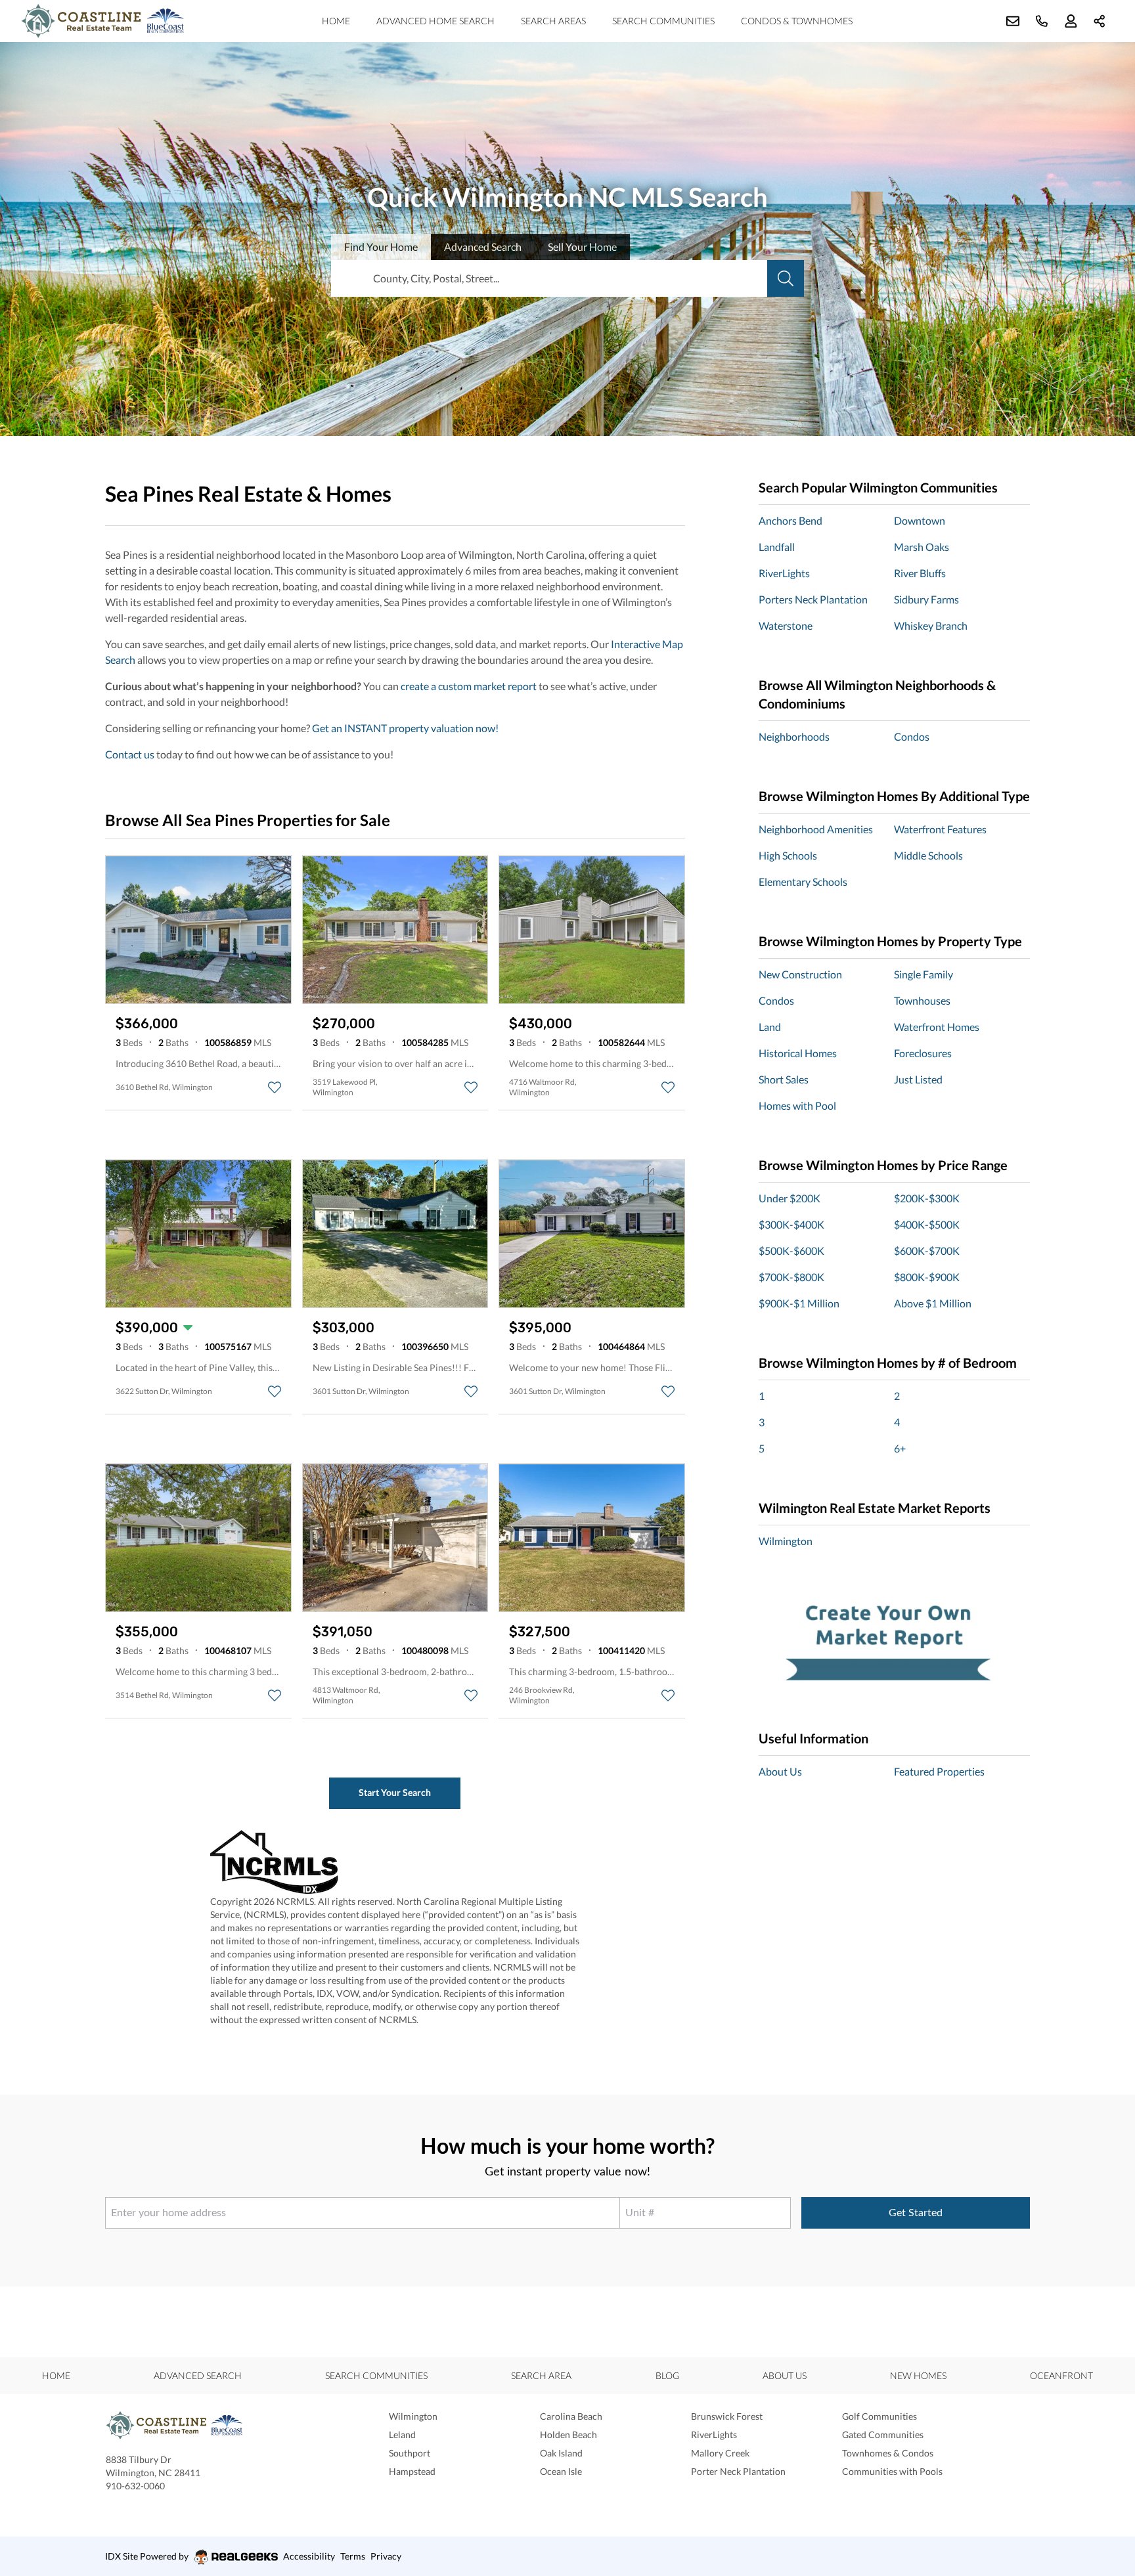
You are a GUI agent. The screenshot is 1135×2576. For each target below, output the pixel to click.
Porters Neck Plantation (813, 599)
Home (336, 21)
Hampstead (412, 2471)
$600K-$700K (927, 1251)
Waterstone (786, 625)
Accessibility (309, 2556)
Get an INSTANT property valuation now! (405, 728)
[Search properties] (786, 278)
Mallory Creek (720, 2453)
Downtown (920, 520)
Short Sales (784, 1079)
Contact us (130, 754)
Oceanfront (1061, 2375)
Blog (667, 2375)
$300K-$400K (791, 1224)
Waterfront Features (940, 829)
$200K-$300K (927, 1198)
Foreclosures (923, 1053)
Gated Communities (883, 2434)
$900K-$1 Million (799, 1303)
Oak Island (561, 2453)
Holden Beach (568, 2434)
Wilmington (786, 1541)
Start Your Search (395, 1792)
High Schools (788, 855)
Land (770, 1027)
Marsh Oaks (922, 547)
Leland (402, 2434)
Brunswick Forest (727, 2416)
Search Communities (663, 21)
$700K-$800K (791, 1277)
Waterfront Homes (937, 1027)
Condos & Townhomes (797, 21)
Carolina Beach (571, 2416)
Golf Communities (879, 2416)
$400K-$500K (927, 1224)
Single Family (924, 974)
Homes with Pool (797, 1105)
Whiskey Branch (931, 625)
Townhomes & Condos (888, 2453)
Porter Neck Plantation (738, 2471)
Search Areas (553, 21)
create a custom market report (469, 686)
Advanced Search (198, 2375)
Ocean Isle (561, 2471)
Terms (353, 2556)
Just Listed (918, 1079)
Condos (912, 736)
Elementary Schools (803, 882)
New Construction (800, 974)
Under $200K (790, 1198)
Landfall (777, 547)
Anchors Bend (790, 520)
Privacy (386, 2556)
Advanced (483, 247)
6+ (900, 1448)
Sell (582, 247)
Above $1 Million (933, 1303)
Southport (410, 2453)
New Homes (918, 2375)
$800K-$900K (927, 1277)
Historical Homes (798, 1053)
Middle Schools (928, 855)
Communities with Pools (892, 2471)
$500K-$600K (791, 1251)
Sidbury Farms (926, 599)
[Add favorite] (275, 1087)
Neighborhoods (794, 736)
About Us (780, 1771)
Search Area (541, 2375)
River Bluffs (920, 573)
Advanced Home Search (435, 21)
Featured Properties (939, 1771)
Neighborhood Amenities (816, 829)
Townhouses (922, 1000)
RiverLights (784, 573)
